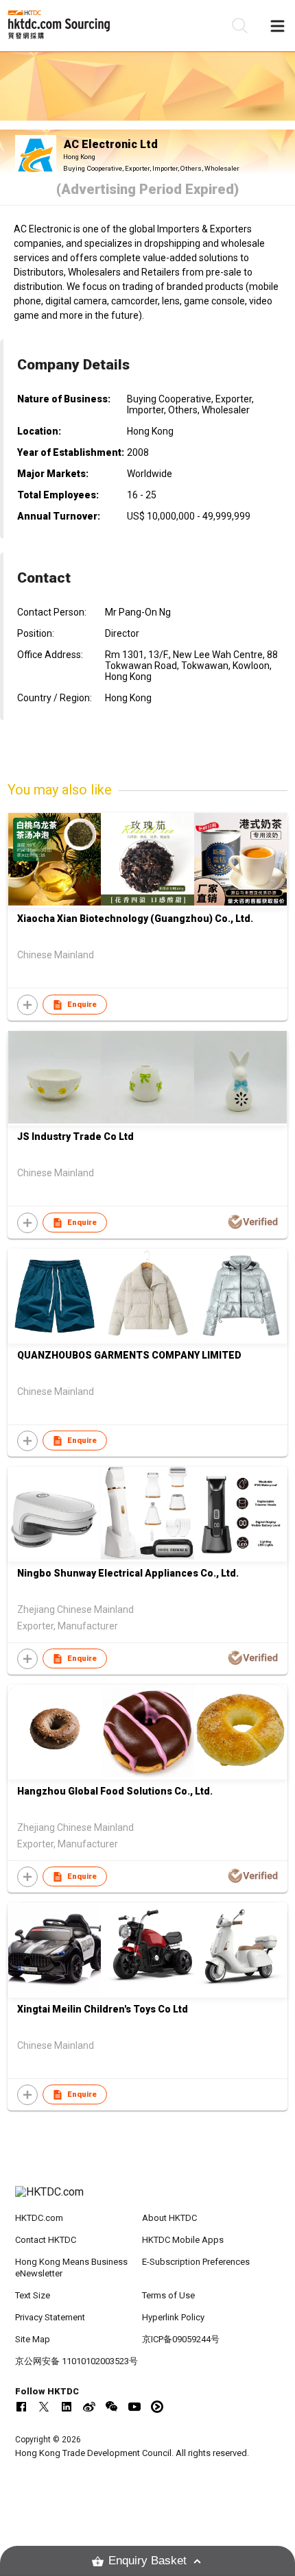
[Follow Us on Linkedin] (67, 2407)
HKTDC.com (39, 2218)
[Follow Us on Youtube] (134, 2407)
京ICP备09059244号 (181, 2339)
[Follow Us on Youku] (157, 2407)
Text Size (33, 2295)
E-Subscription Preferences (196, 2262)
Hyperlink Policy (173, 2317)
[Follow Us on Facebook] (21, 2407)
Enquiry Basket (147, 2561)
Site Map (33, 2339)
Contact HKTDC (46, 2240)
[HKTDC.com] (148, 2199)
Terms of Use (168, 2295)
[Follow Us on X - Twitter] (44, 2407)
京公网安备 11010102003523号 (76, 2361)
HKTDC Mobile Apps (183, 2240)
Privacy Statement (50, 2317)
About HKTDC (169, 2218)
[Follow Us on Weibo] (89, 2407)
